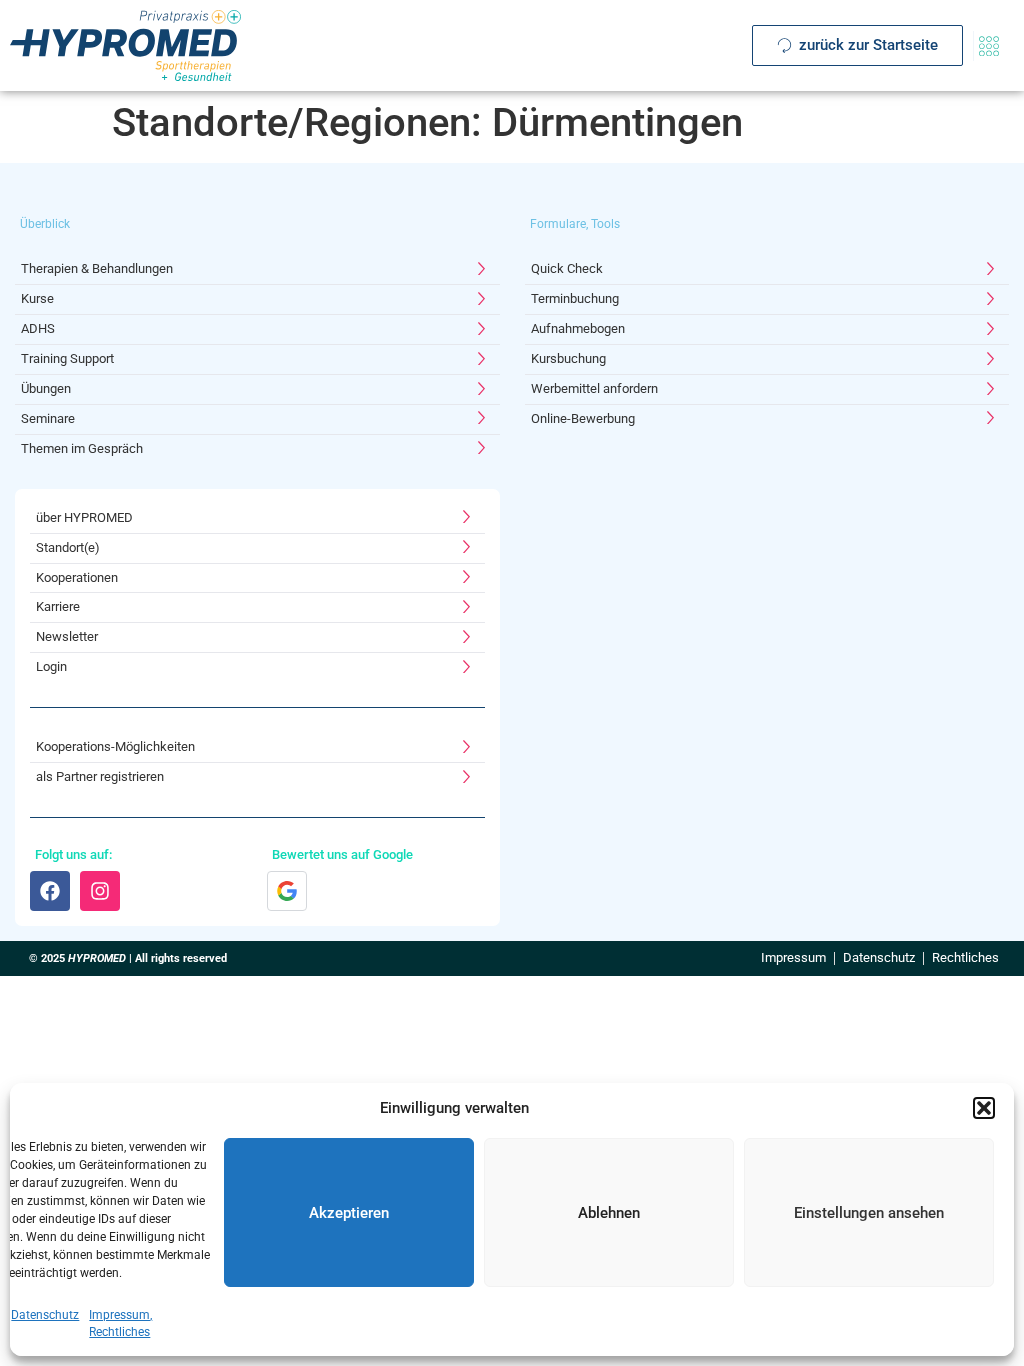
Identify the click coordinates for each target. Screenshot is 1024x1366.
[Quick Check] (767, 269)
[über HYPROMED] (257, 518)
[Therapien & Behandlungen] (257, 269)
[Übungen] (257, 389)
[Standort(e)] (257, 548)
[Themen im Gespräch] (257, 449)
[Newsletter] (257, 637)
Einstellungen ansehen (869, 1213)
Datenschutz (45, 1315)
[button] (984, 1108)
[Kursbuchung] (767, 359)
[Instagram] (100, 891)
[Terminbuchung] (767, 299)
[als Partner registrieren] (257, 777)
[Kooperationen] (257, 578)
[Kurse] (257, 299)
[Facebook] (50, 891)
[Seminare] (257, 419)
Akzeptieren (349, 1213)
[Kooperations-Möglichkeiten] (257, 747)
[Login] (257, 667)
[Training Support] (257, 359)
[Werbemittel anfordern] (767, 389)
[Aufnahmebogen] (767, 329)
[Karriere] (257, 607)
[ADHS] (257, 329)
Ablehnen (609, 1213)
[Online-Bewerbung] (767, 419)
